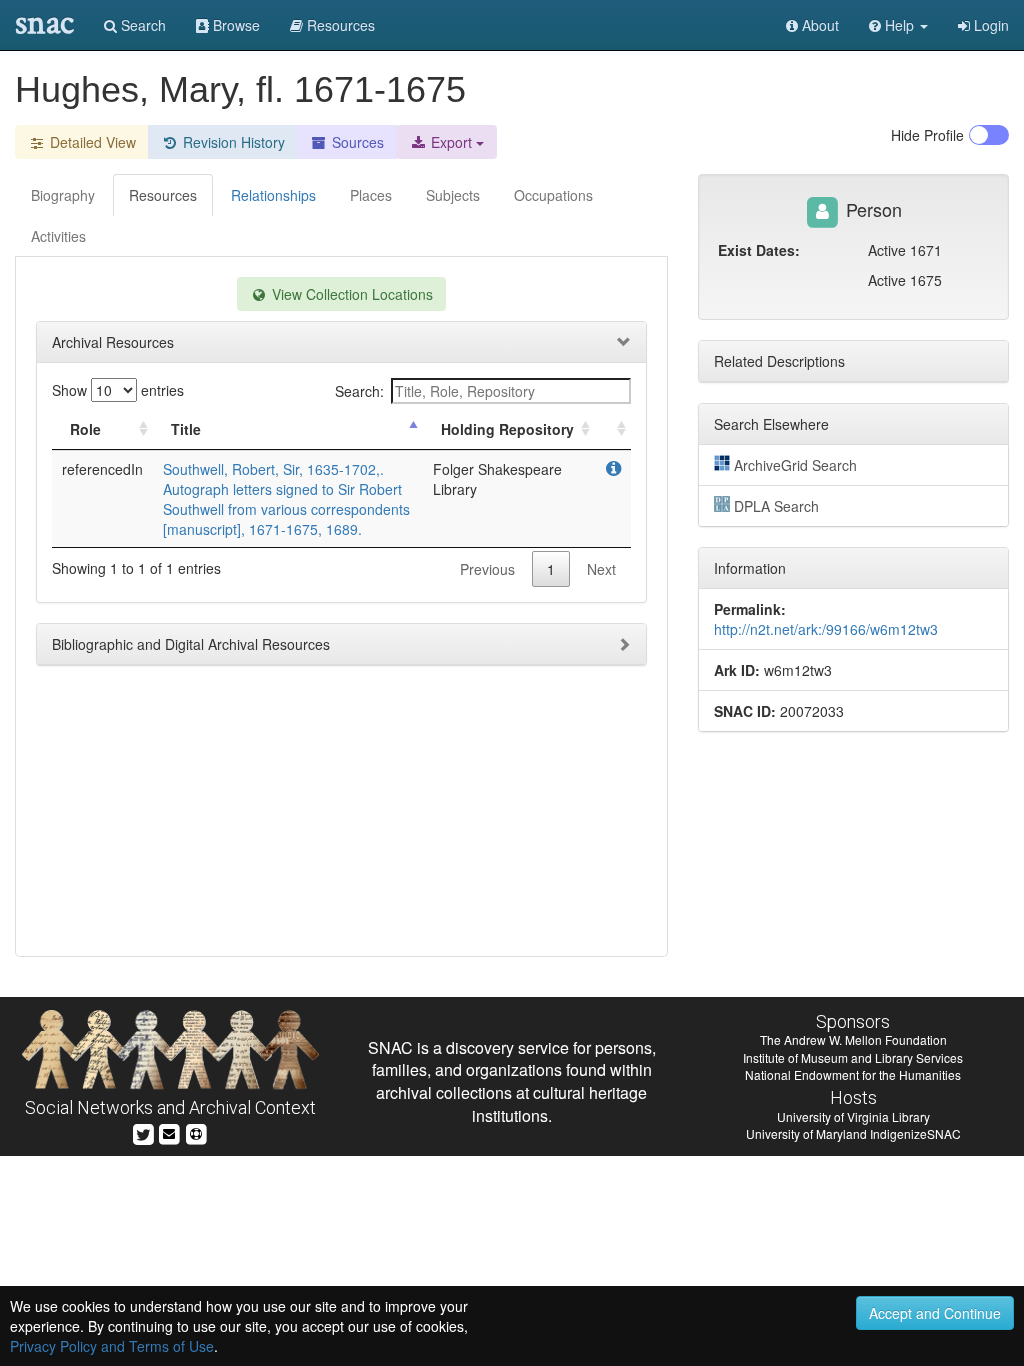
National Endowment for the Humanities (853, 1074)
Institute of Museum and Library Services (853, 1057)
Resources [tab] (163, 195)
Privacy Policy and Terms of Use (112, 1346)
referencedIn (102, 469)
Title (186, 429)
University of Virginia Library (853, 1116)
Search (141, 25)
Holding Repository (507, 429)
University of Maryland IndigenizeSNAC (853, 1133)
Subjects (453, 195)
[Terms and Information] (196, 1132)
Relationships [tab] (273, 195)
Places (371, 195)
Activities (58, 236)
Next (601, 569)
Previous (487, 569)
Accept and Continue (935, 1313)
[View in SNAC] (613, 469)
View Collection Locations (350, 294)
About (818, 25)
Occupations (553, 195)
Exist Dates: (759, 250)
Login (989, 25)
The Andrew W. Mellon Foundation (853, 1039)
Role (85, 429)
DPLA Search (776, 506)
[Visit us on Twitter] (143, 1132)
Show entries (118, 390)
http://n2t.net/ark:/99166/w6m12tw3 (826, 629)
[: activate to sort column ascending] (613, 429)
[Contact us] (169, 1132)
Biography (63, 195)
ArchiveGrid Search (795, 465)
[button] (898, 25)
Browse (234, 25)
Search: (359, 391)
